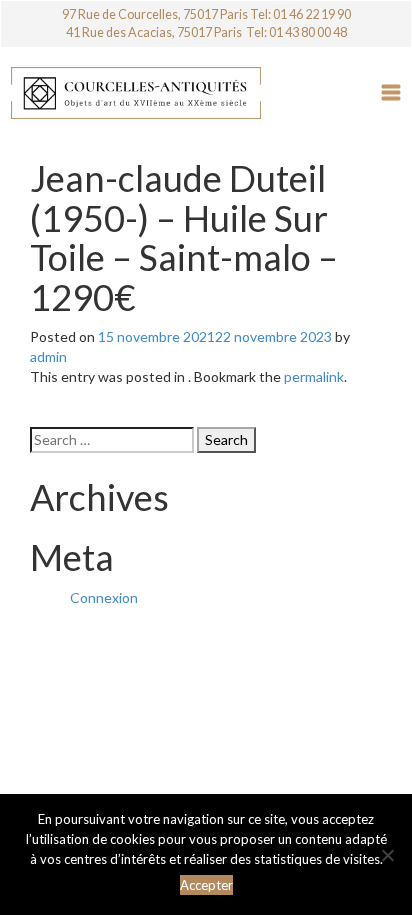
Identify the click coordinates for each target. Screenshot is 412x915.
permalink (314, 376)
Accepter (206, 885)
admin (48, 356)
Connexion (104, 597)
